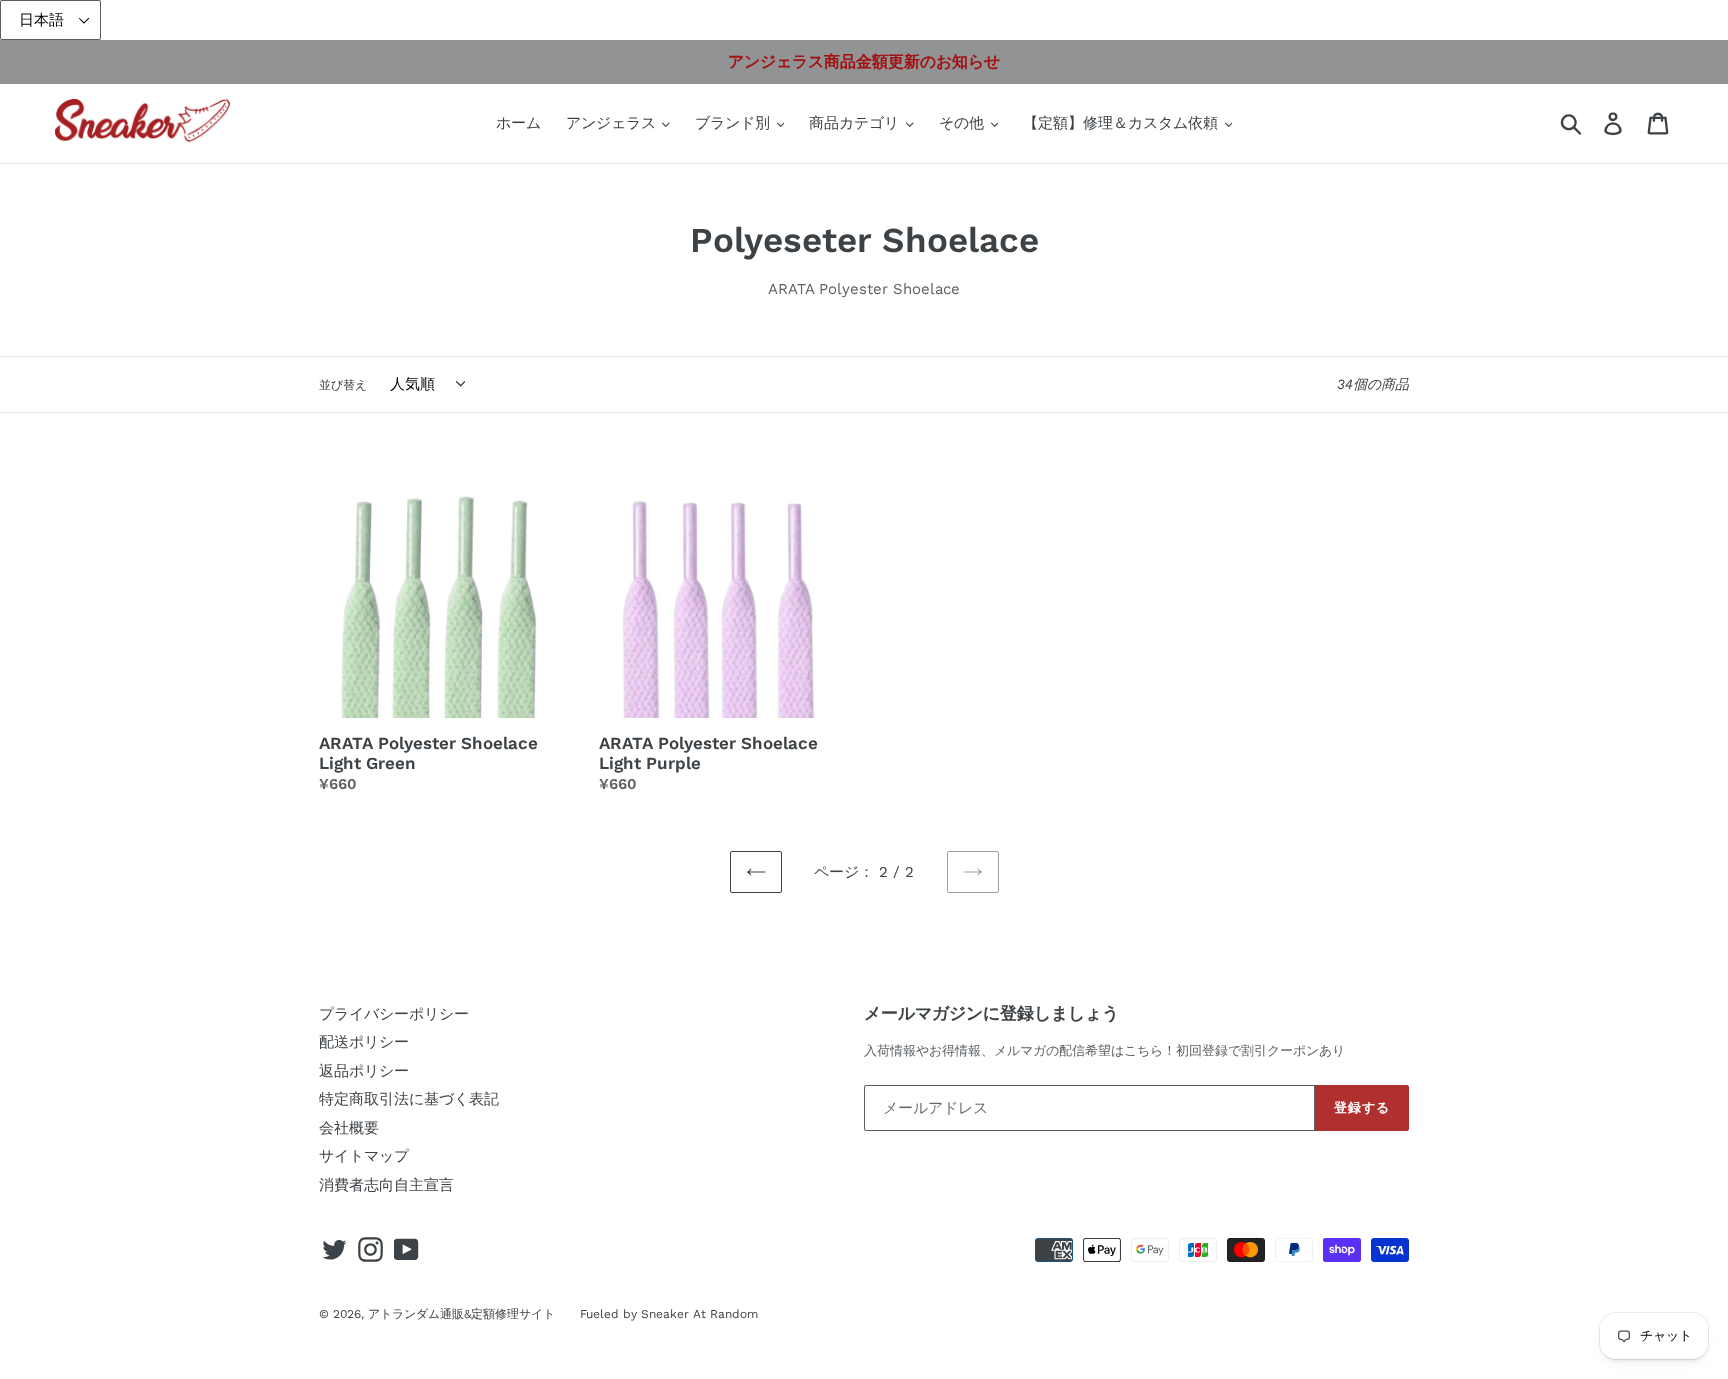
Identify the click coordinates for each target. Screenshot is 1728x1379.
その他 (964, 123)
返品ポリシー (364, 1071)
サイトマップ (364, 1156)
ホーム (518, 123)
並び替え (343, 385)
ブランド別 (735, 123)
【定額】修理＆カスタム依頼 (1123, 123)
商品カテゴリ (856, 123)
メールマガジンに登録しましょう (991, 1013)
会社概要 (349, 1128)
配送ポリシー (364, 1042)
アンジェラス (613, 123)
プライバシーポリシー (394, 1014)
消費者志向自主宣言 (386, 1185)
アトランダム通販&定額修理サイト (461, 1314)
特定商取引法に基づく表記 (409, 1099)
